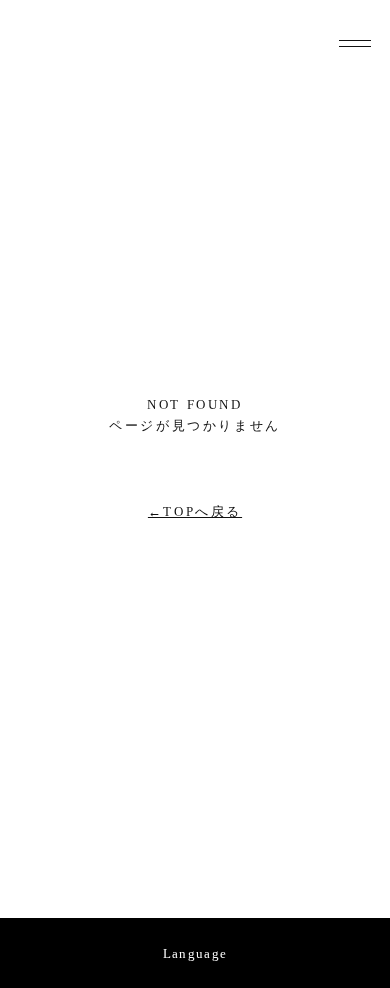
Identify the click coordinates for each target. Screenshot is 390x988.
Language (195, 953)
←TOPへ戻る (195, 511)
